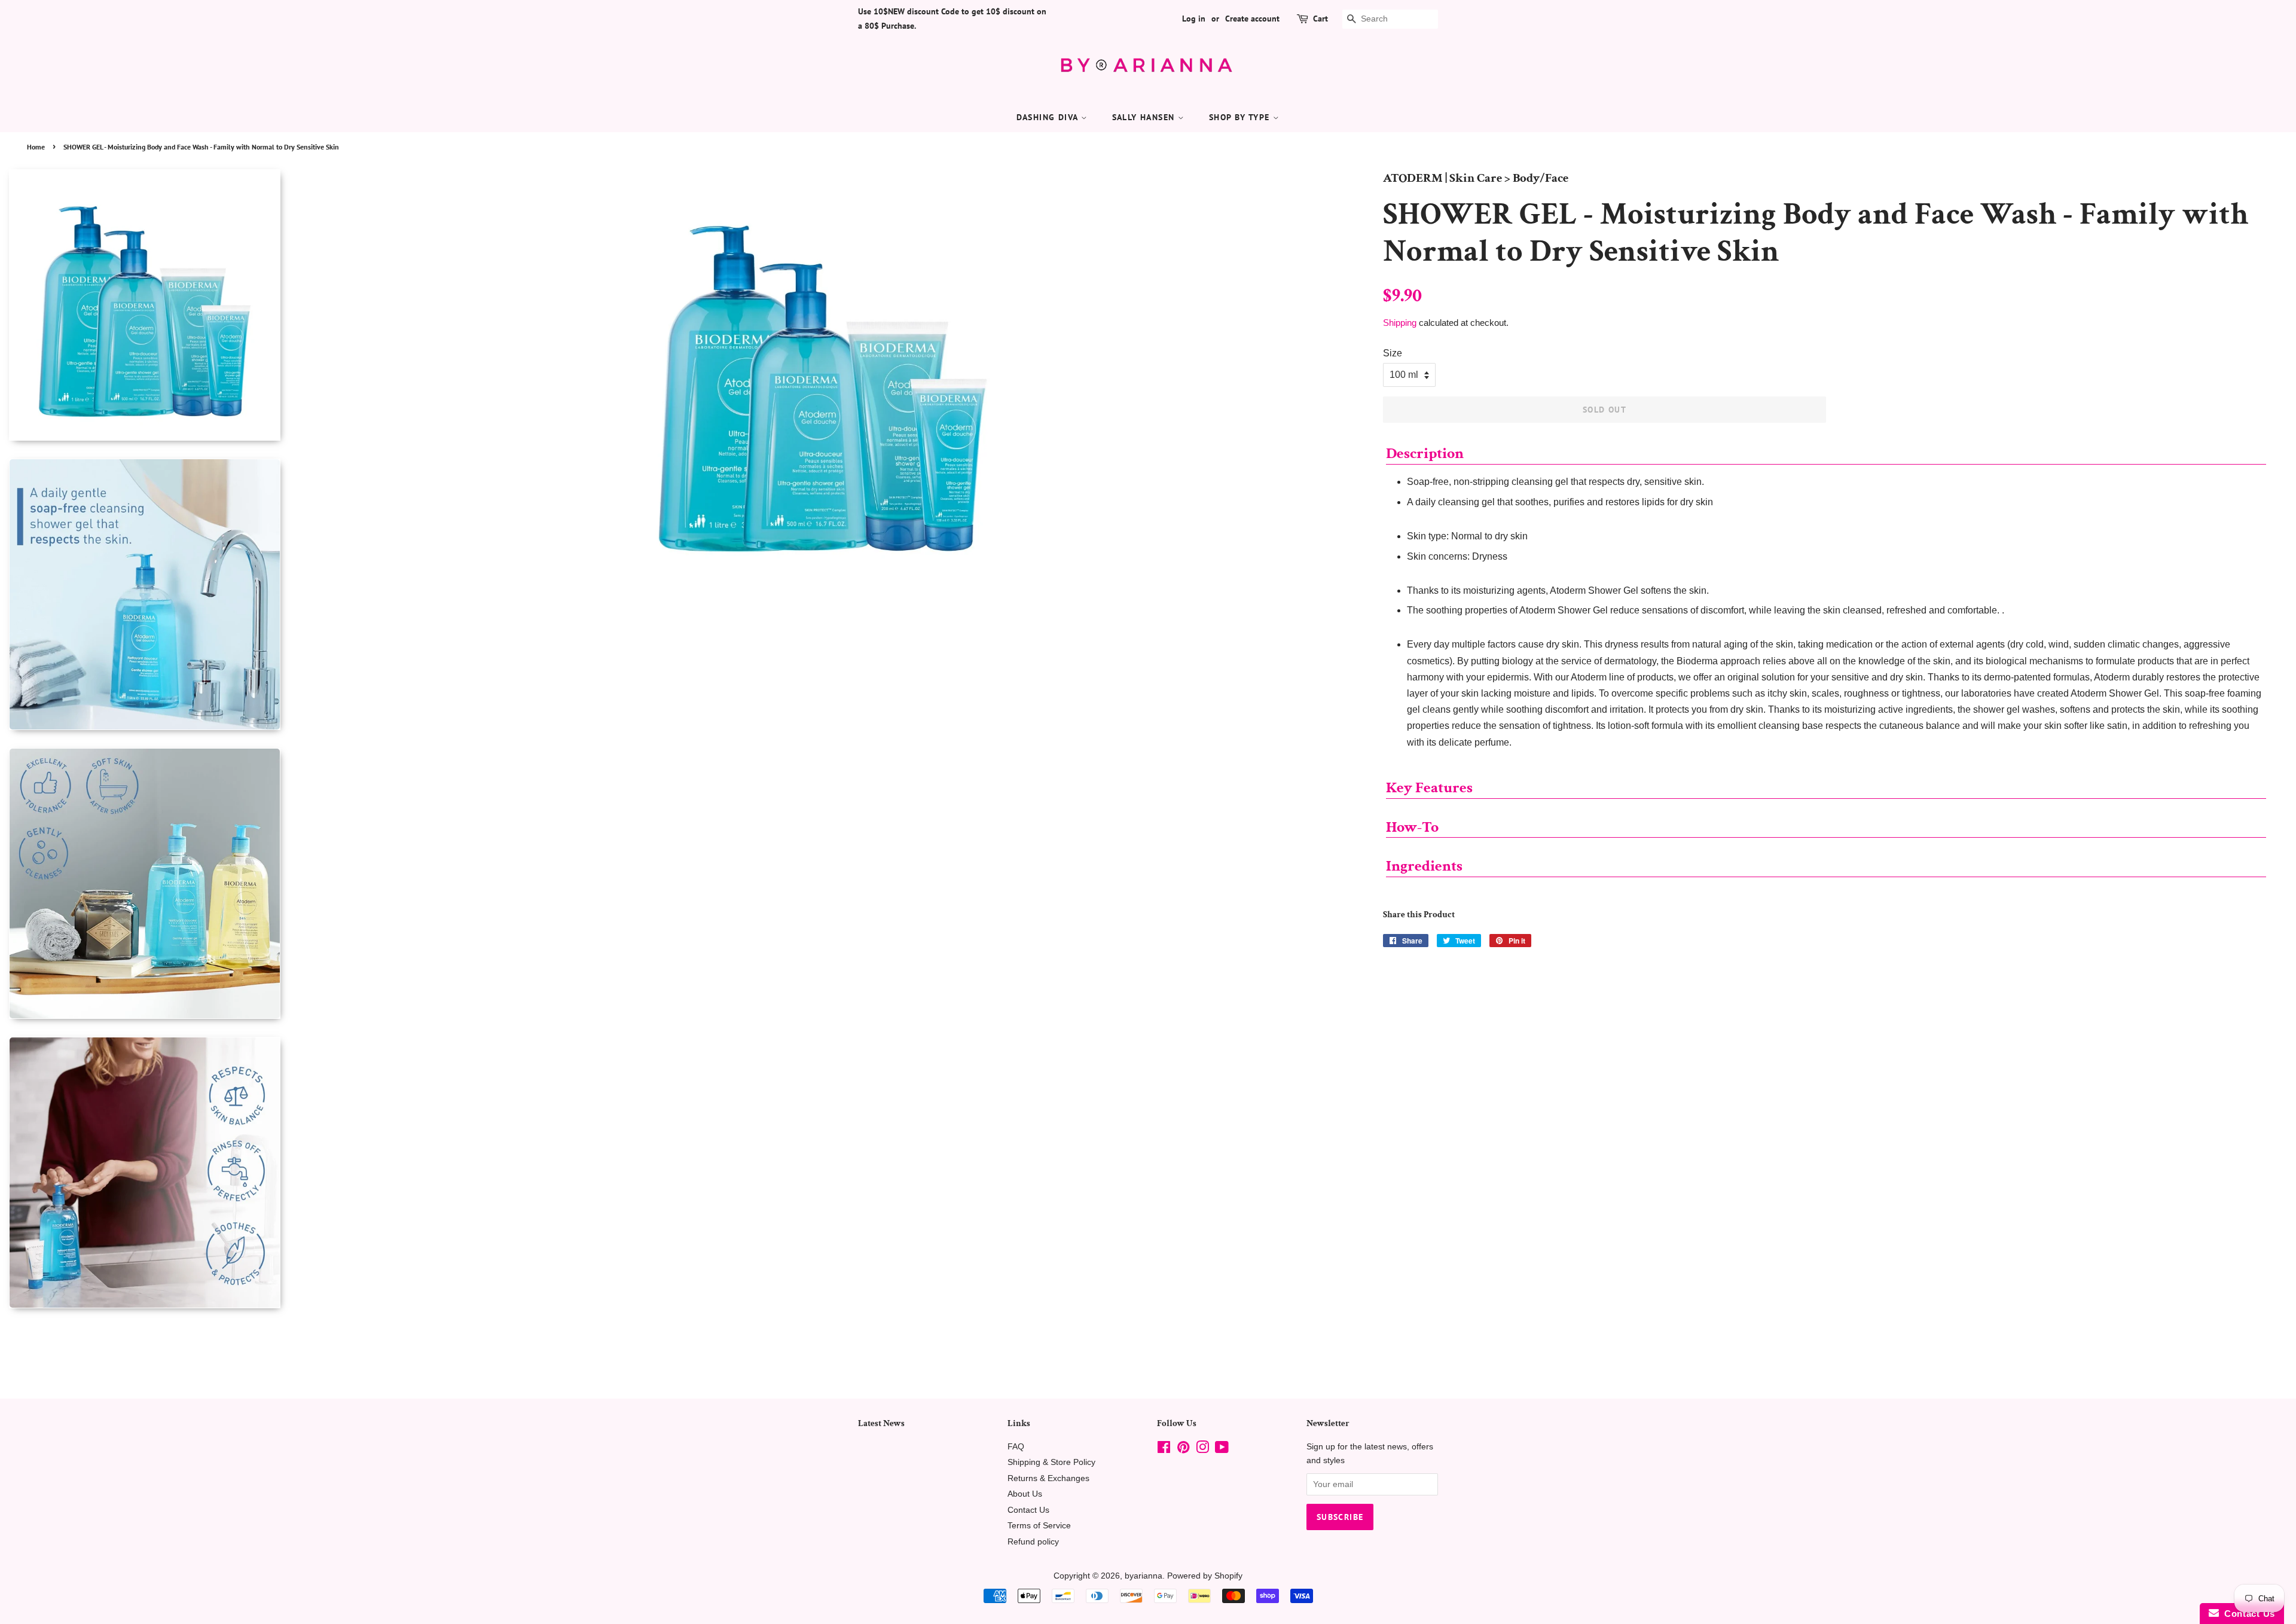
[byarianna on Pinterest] (1183, 1450)
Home (36, 147)
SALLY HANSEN (1145, 117)
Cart (1320, 19)
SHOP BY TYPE (1241, 117)
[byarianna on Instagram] (1202, 1450)
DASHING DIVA (1049, 117)
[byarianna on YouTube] (1222, 1450)
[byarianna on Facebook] (1164, 1450)
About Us (1025, 1494)
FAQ (1016, 1447)
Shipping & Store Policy (1051, 1462)
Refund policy (1033, 1542)
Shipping (1400, 323)
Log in (1194, 19)
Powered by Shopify (1205, 1576)
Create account (1252, 19)
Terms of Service (1039, 1526)
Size (1393, 353)
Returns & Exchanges (1048, 1478)
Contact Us (1028, 1510)
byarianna (1144, 1576)
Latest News (881, 1423)
